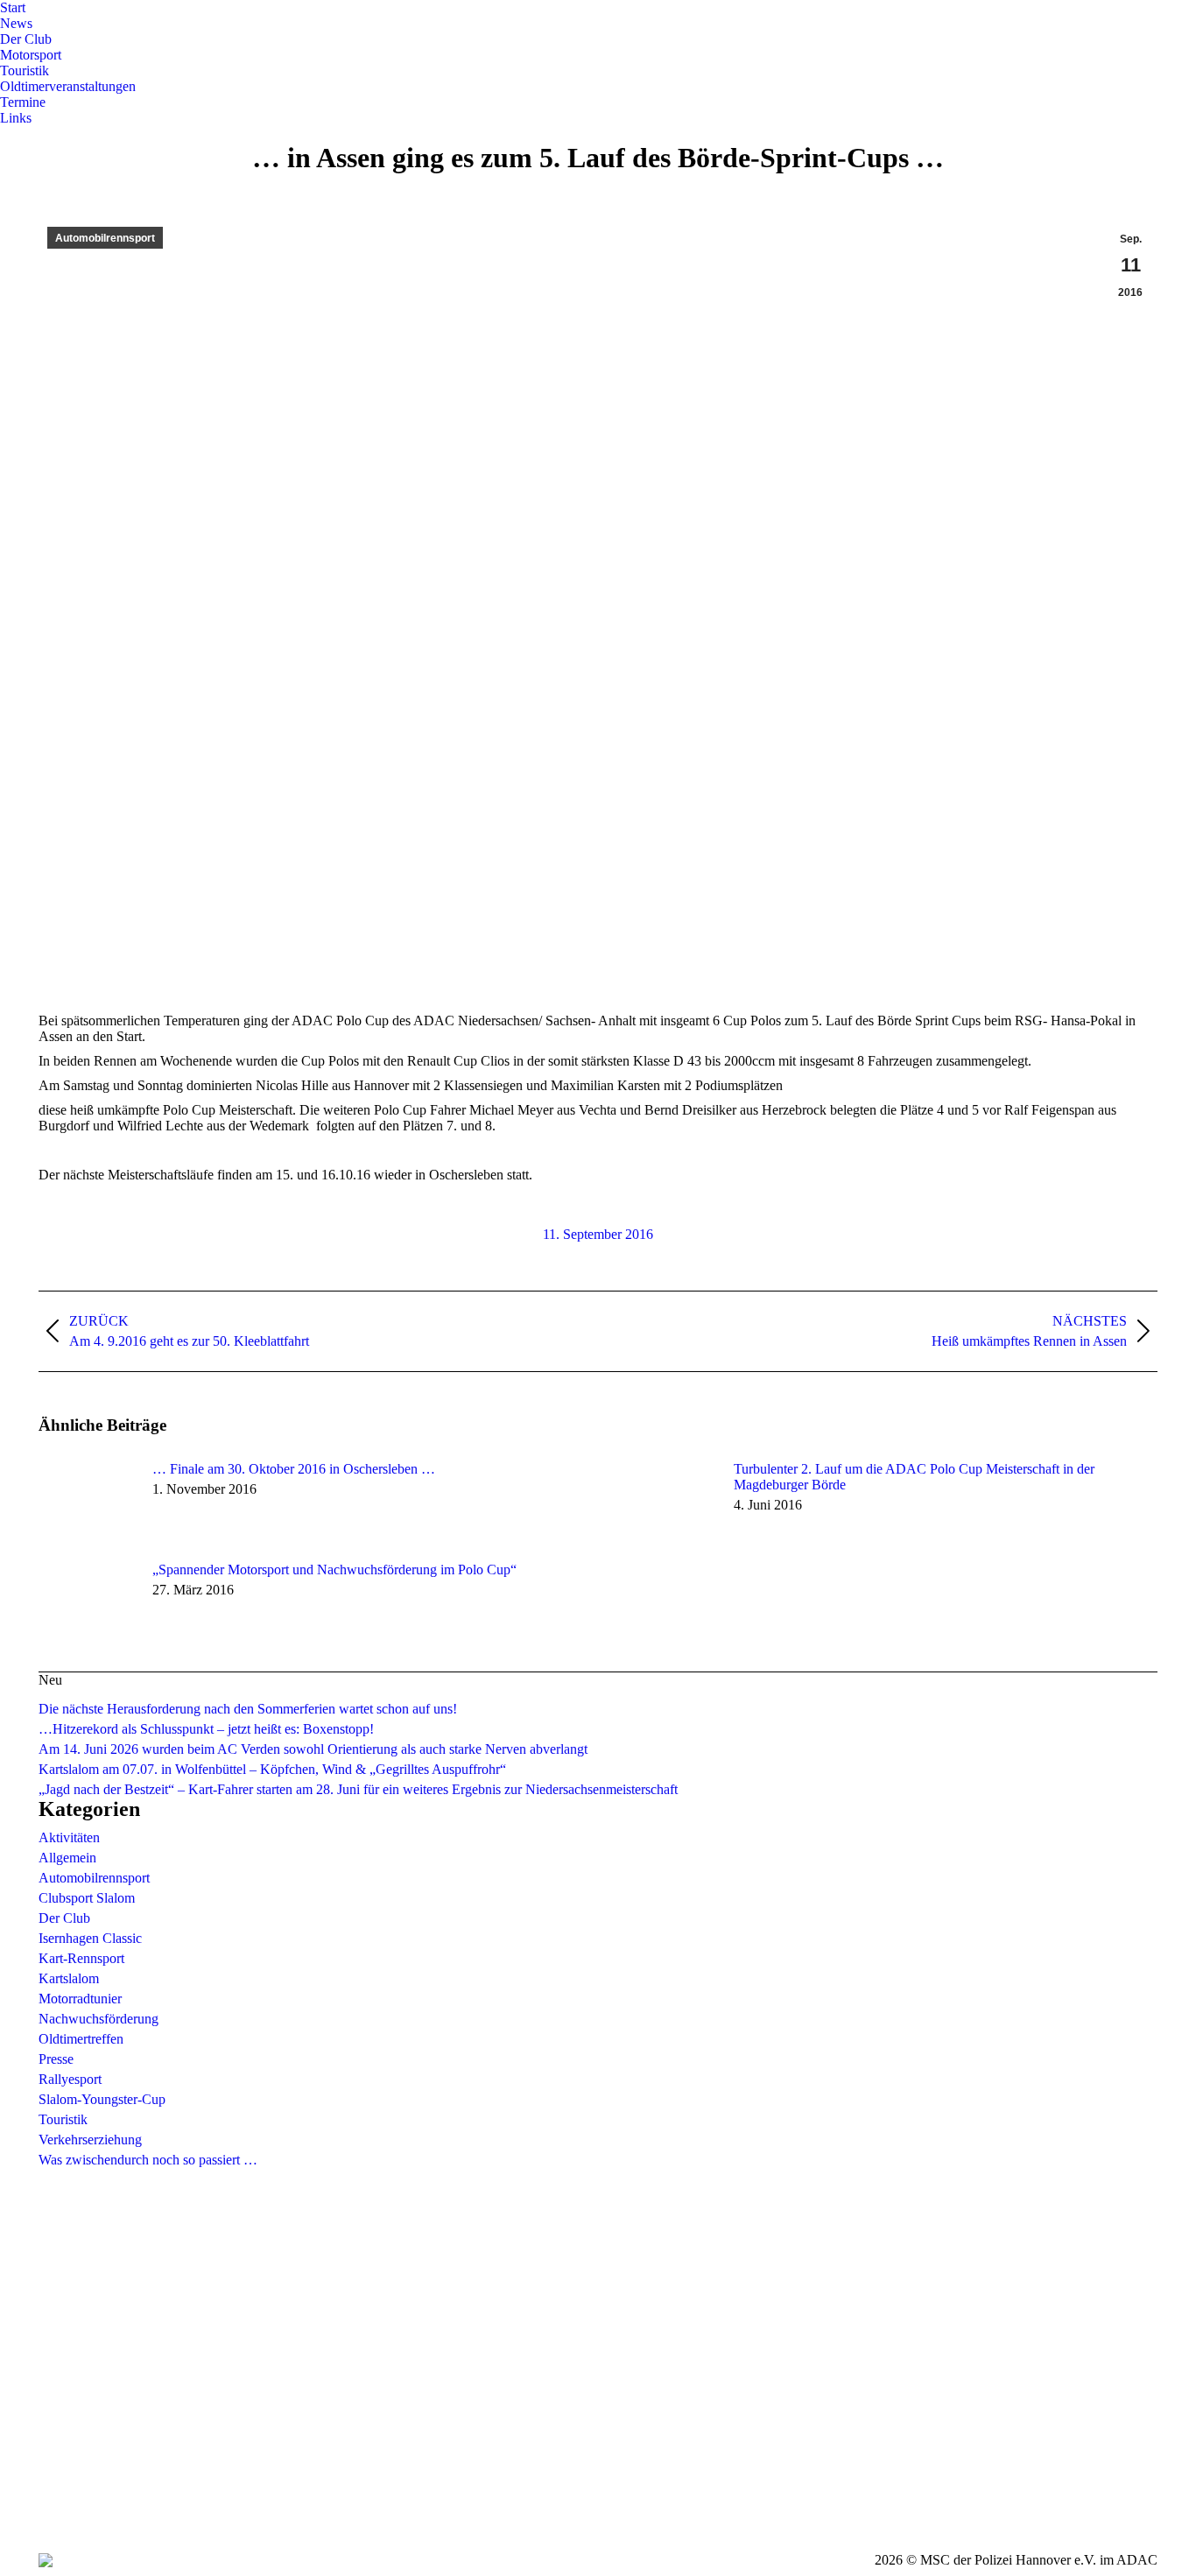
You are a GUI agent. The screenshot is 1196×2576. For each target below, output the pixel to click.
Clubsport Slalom (87, 1898)
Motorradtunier (80, 1999)
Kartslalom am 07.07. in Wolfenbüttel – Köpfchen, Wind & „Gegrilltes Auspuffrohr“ (272, 1769)
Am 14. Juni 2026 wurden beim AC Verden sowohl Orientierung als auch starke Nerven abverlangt (313, 1749)
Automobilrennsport (105, 238)
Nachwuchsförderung (98, 2019)
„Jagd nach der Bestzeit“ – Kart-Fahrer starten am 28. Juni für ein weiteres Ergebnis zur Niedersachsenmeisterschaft (358, 1789)
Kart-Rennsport (81, 1958)
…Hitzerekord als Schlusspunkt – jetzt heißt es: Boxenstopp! (206, 1729)
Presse (56, 2059)
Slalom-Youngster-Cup (102, 2099)
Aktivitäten (69, 1837)
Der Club (64, 1918)
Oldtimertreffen (81, 2039)
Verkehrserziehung (90, 2140)
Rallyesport (70, 2079)
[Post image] (87, 1501)
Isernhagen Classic (90, 1938)
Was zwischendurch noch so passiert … (148, 2160)
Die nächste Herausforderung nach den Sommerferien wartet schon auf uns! (248, 1709)
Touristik (63, 2119)
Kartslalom (69, 1978)
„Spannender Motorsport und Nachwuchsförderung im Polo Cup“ (334, 1570)
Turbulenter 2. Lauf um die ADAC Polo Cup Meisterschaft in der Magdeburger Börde (914, 1477)
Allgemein (67, 1858)
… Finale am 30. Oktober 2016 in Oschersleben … (294, 1469)
